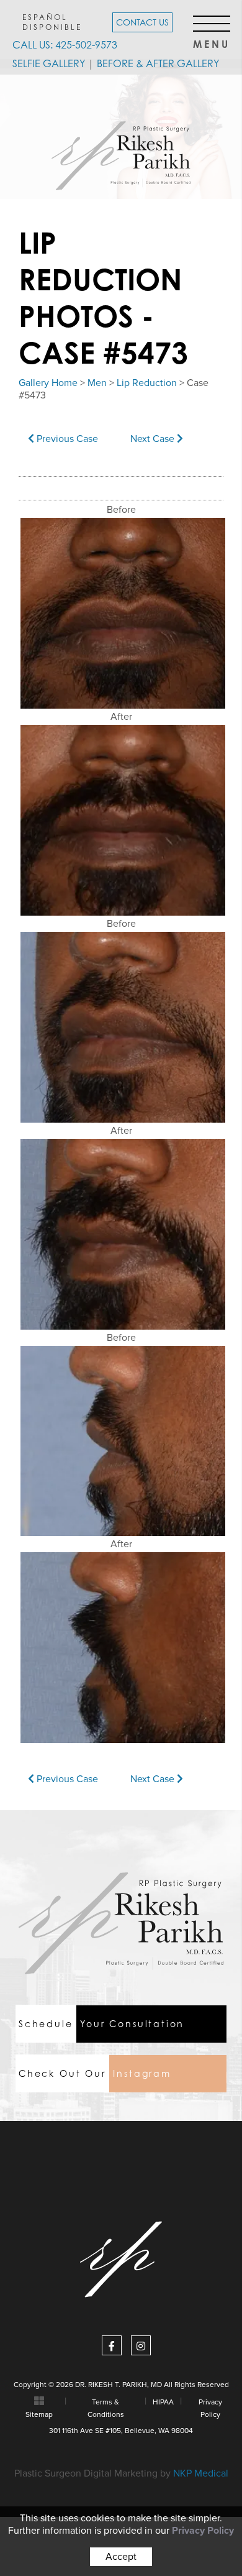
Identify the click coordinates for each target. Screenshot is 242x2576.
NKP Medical (201, 2473)
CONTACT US (142, 22)
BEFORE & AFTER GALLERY (158, 63)
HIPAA (163, 2402)
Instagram (95, 2073)
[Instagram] (141, 2345)
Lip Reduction (147, 383)
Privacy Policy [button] (203, 2531)
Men (97, 383)
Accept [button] (121, 2557)
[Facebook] (112, 2345)
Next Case (154, 439)
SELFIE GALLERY (49, 63)
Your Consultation (101, 2024)
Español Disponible (52, 22)
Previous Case (66, 439)
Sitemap (39, 2414)
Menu (212, 41)
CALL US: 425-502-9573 (65, 45)
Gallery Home (48, 383)
